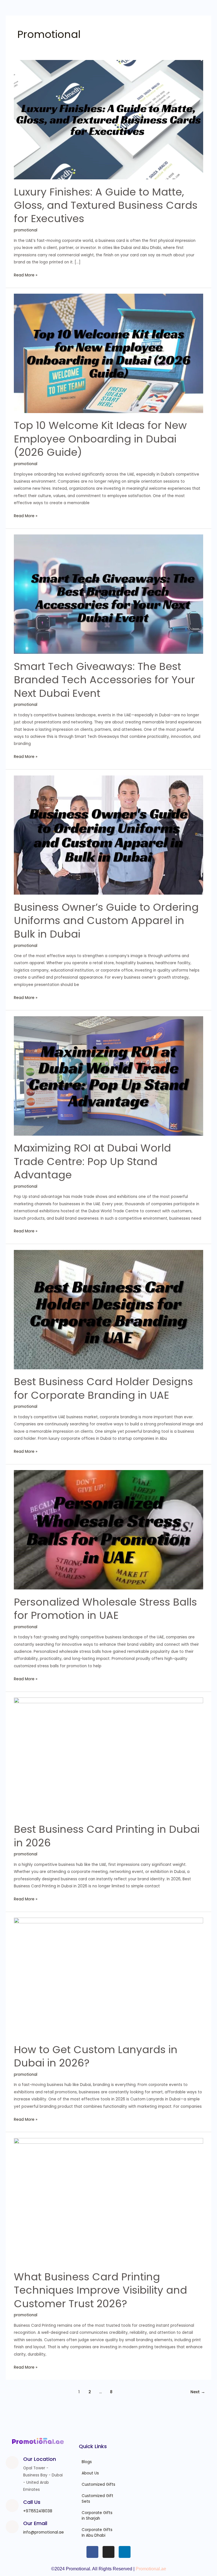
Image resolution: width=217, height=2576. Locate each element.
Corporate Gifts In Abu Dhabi (97, 2533)
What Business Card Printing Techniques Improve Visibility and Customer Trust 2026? (100, 2290)
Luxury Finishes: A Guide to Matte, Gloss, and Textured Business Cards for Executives (106, 205)
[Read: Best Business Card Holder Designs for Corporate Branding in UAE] (108, 1309)
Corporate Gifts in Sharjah (97, 2516)
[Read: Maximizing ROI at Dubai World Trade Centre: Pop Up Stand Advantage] (108, 1076)
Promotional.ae (151, 2569)
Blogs (87, 2462)
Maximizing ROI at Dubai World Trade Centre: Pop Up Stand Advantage (92, 1161)
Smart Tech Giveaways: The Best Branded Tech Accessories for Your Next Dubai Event (104, 680)
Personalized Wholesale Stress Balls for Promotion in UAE (105, 1609)
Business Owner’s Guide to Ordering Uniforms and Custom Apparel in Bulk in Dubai (106, 921)
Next (198, 2392)
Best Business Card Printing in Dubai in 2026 (107, 1836)
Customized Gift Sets (97, 2499)
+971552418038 (38, 2511)
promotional (26, 230)
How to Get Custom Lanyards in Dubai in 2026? (96, 2056)
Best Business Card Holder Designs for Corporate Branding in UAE (103, 1388)
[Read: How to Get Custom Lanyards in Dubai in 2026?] (108, 1977)
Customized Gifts (98, 2484)
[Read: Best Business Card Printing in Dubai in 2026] (108, 1757)
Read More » (26, 275)
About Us (90, 2473)
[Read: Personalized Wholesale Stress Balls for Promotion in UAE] (108, 1530)
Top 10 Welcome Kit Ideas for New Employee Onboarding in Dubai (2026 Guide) (100, 439)
